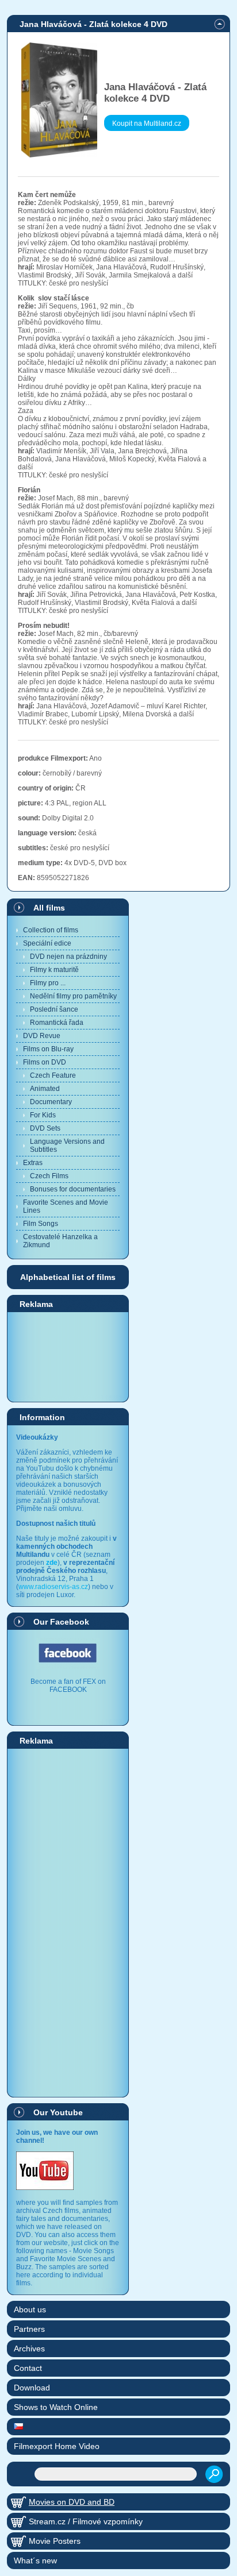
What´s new (35, 2560)
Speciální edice (47, 943)
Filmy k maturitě (54, 970)
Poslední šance (54, 1009)
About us (30, 2309)
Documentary (51, 1102)
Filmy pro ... (48, 983)
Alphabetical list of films (68, 1277)
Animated (45, 1089)
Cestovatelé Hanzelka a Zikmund (60, 1241)
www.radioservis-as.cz (53, 1587)
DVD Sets (45, 1128)
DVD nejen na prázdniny (68, 957)
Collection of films (51, 930)
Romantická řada (57, 1023)
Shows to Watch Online (56, 2407)
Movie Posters (55, 2541)
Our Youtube (58, 2112)
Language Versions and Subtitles (67, 1146)
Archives (29, 2349)
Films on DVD (45, 1062)
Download (32, 2388)
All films (49, 908)
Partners (29, 2329)
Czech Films (49, 1176)
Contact (28, 2368)
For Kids (43, 1115)
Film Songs (41, 1224)
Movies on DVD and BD (72, 2502)
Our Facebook (61, 1622)
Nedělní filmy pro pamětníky (73, 996)
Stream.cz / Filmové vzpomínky (86, 2521)
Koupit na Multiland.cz (147, 124)
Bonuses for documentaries (73, 1189)
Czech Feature (53, 1075)
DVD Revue (42, 1036)
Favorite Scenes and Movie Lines (66, 1206)
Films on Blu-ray (48, 1049)
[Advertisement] (68, 1356)
